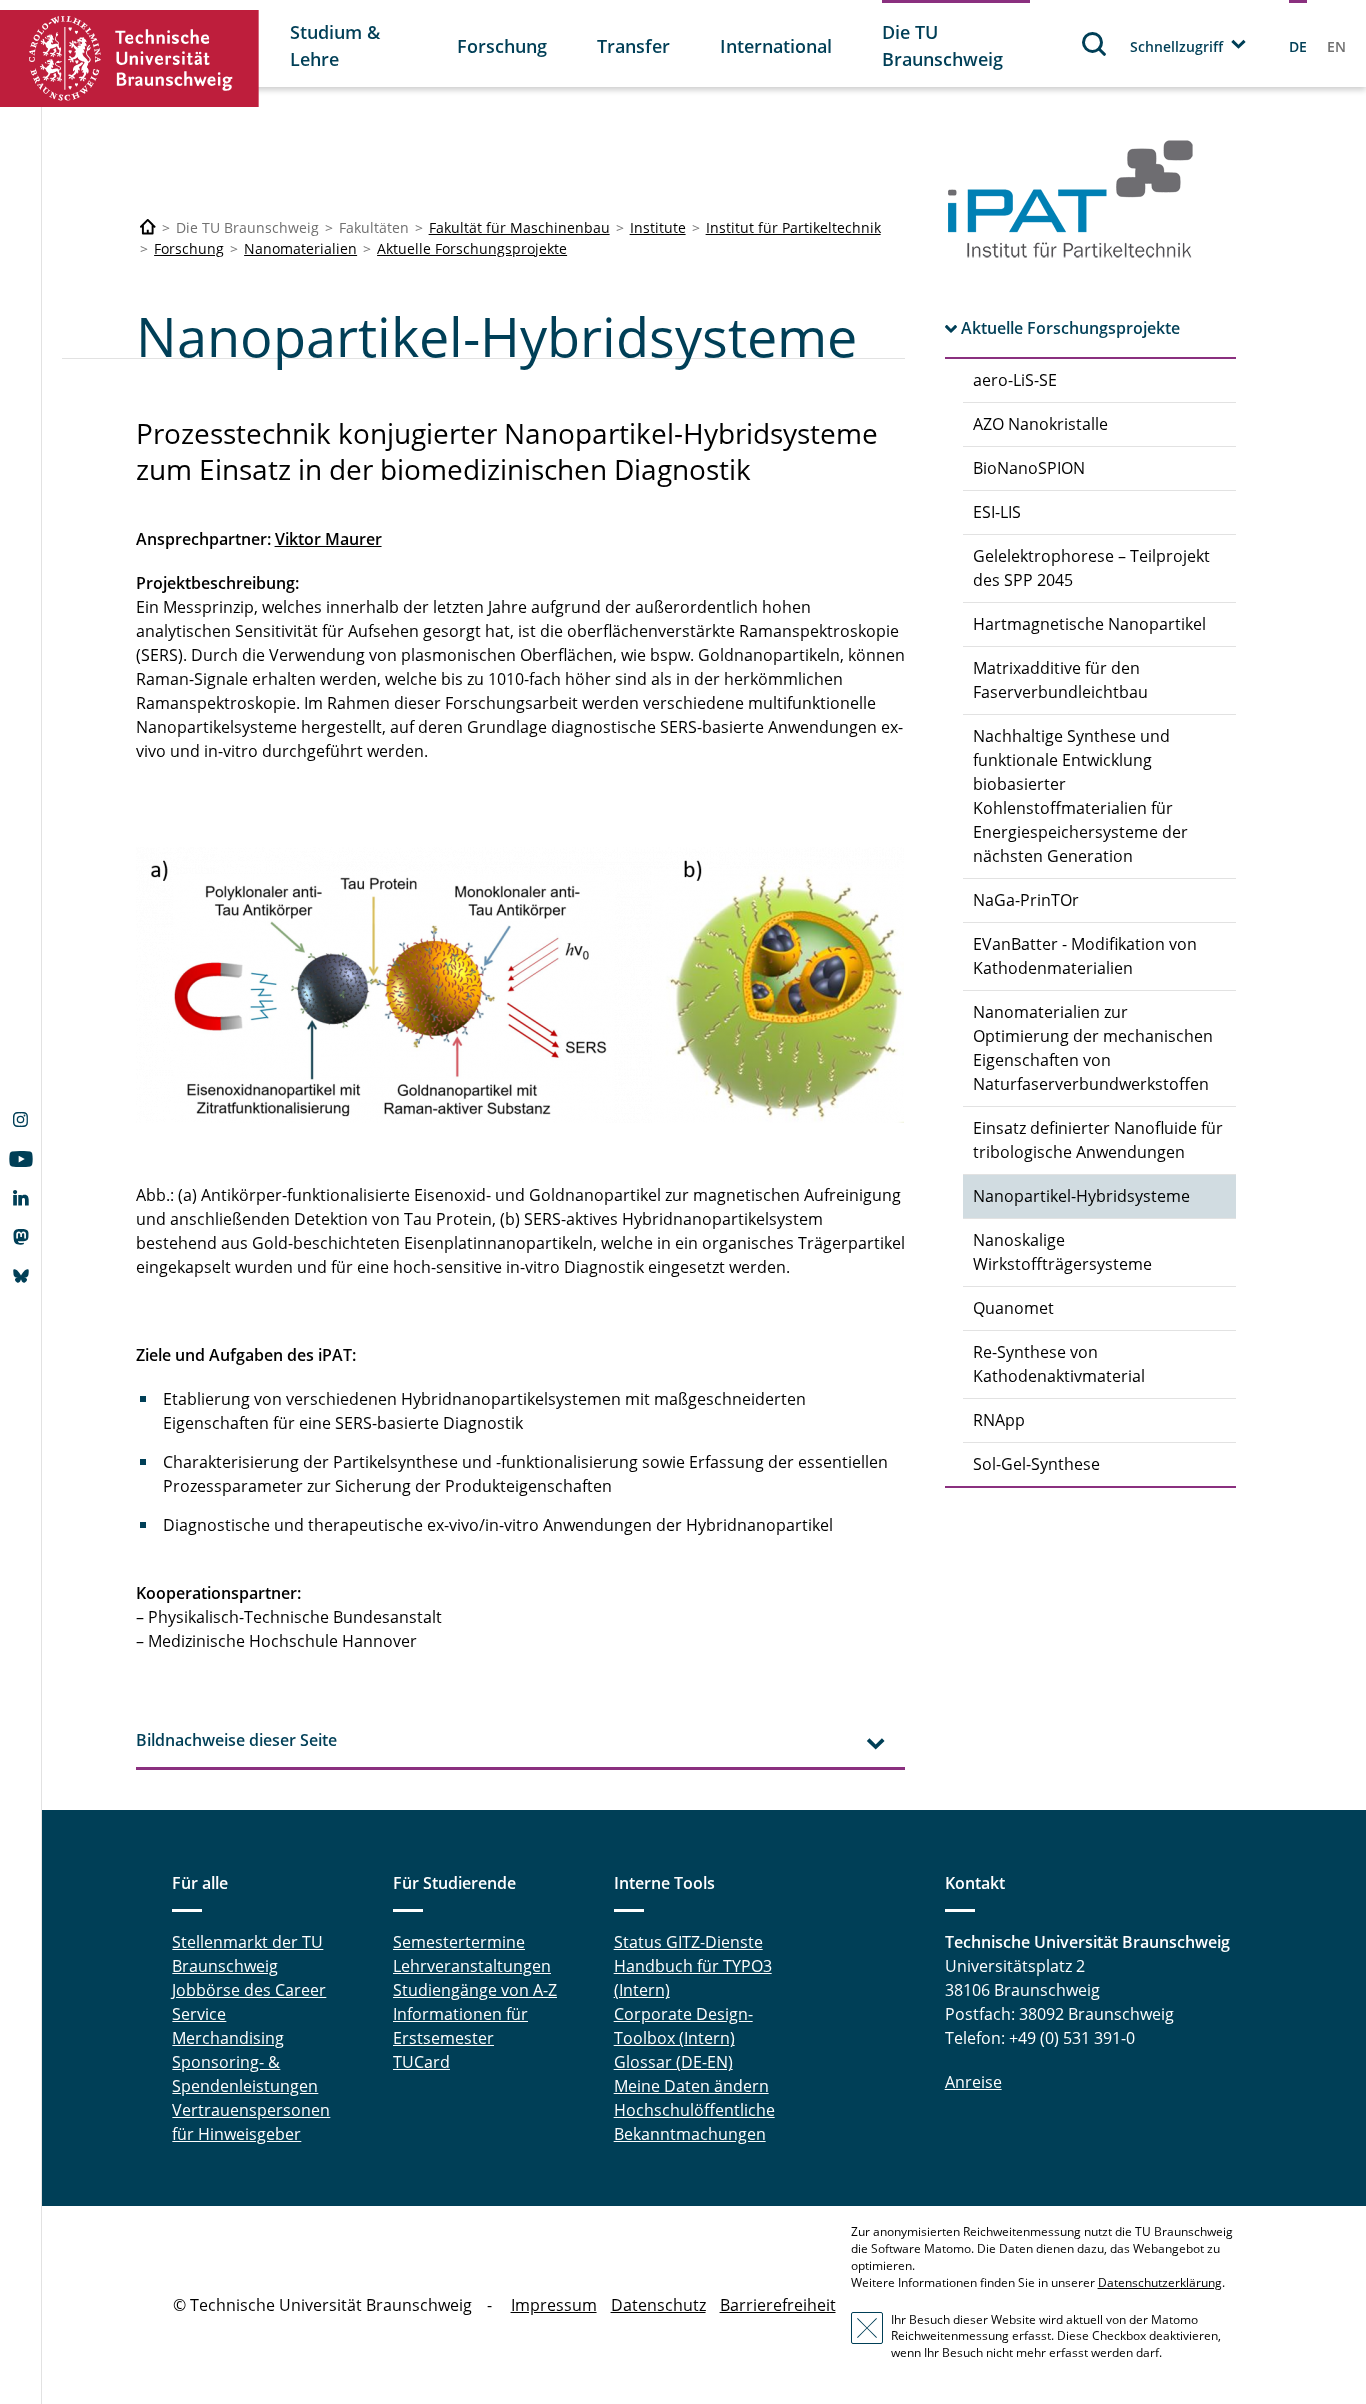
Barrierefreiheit (778, 2305)
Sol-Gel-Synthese (1036, 1464)
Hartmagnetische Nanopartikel (1089, 624)
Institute (658, 227)
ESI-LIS (997, 512)
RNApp (999, 1420)
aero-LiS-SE (1015, 380)
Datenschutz (658, 2305)
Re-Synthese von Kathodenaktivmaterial (1059, 1364)
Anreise (973, 2082)
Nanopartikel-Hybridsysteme (1081, 1196)
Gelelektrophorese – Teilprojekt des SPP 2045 (1091, 568)
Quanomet (1013, 1308)
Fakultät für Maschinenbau (519, 227)
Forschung (502, 46)
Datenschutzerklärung (1160, 2282)
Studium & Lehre (335, 45)
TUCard (421, 2062)
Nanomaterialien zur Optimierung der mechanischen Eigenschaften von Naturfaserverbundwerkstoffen (1093, 1048)
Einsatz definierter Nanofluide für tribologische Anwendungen (1098, 1140)
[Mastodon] (20, 1239)
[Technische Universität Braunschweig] (130, 58)
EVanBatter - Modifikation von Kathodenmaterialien (1085, 956)
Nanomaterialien (300, 248)
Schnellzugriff (1176, 46)
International (776, 46)
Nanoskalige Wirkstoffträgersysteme (1062, 1252)
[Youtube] (20, 1161)
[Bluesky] (20, 1278)
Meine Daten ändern (691, 2086)
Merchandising (228, 2038)
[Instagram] (20, 1122)
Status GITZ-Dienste (688, 1942)
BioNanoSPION (1029, 468)
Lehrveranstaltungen (472, 1966)
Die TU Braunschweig (942, 45)
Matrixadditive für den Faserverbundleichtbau (1060, 680)
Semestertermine (459, 1942)
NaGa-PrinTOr (1026, 900)
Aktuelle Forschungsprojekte (472, 248)
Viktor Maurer (328, 539)
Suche (1095, 43)
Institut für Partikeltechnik (793, 227)
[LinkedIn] (20, 1200)
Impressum (554, 2305)
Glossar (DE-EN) (673, 2062)
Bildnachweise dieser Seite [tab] (236, 1740)
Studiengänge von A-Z (475, 1990)
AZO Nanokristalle (1040, 424)
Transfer (633, 46)
